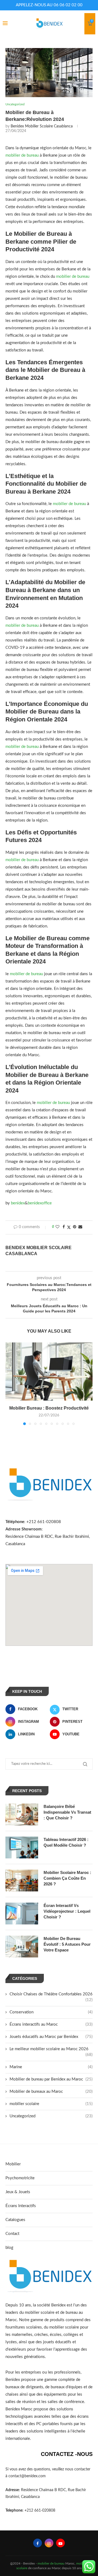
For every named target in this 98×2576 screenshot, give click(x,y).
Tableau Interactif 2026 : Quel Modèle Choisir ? (66, 1842)
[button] (10, 1383)
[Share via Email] (80, 1227)
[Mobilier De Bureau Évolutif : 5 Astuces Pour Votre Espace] (22, 1947)
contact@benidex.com (27, 2476)
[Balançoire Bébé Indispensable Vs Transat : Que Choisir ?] (22, 1814)
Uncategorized (51, 2116)
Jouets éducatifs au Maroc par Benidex (51, 2037)
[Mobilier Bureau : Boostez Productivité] (49, 1371)
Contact (12, 2234)
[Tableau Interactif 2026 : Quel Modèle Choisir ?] (22, 1847)
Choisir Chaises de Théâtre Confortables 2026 (51, 1995)
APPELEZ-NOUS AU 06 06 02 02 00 (49, 5)
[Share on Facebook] (64, 1227)
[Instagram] (49, 2543)
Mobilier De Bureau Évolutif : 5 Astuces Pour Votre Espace (67, 1944)
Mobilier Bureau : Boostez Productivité (49, 1408)
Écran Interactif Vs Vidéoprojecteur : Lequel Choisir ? (67, 1911)
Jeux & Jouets (18, 2192)
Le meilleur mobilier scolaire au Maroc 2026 (51, 2049)
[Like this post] (57, 1227)
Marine (51, 2067)
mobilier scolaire (51, 2104)
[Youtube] (60, 2543)
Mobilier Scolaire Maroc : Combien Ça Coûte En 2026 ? (67, 1878)
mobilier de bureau (22, 155)
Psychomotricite (20, 2178)
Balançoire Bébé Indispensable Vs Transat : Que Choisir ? (67, 1812)
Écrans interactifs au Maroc (51, 2024)
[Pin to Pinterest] (75, 1227)
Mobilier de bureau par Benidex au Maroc (51, 2079)
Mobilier (13, 2164)
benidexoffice (40, 1203)
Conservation (51, 2012)
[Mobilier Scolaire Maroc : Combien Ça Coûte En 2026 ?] (22, 1880)
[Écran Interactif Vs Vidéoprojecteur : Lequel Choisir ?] (22, 1914)
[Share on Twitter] (69, 1227)
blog (9, 2248)
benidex (18, 1203)
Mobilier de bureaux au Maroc (51, 2092)
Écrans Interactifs (21, 2206)
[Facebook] (38, 2543)
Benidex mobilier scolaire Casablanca (42, 126)
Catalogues (15, 2220)
